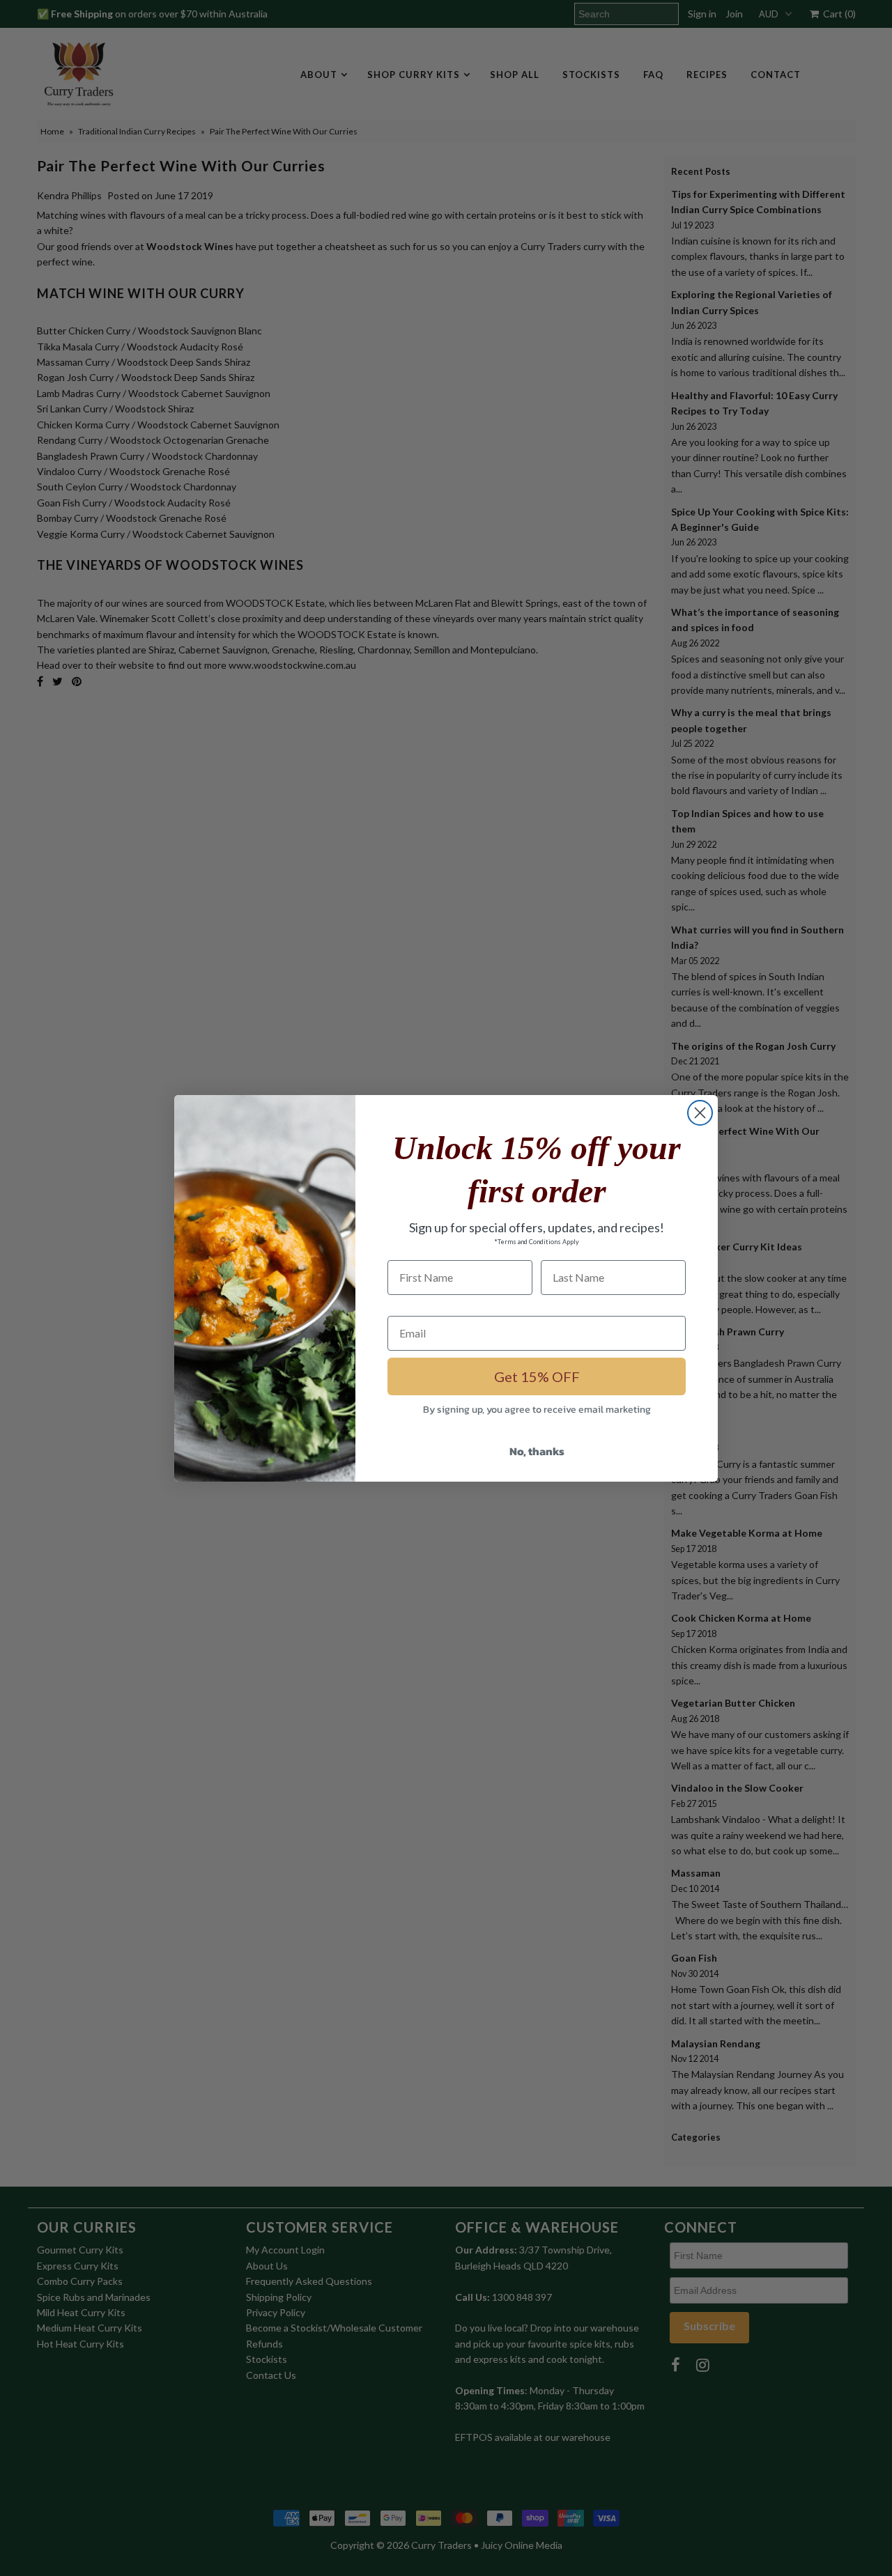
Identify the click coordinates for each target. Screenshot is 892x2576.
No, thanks (537, 1451)
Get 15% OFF (537, 1376)
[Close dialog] (700, 1113)
